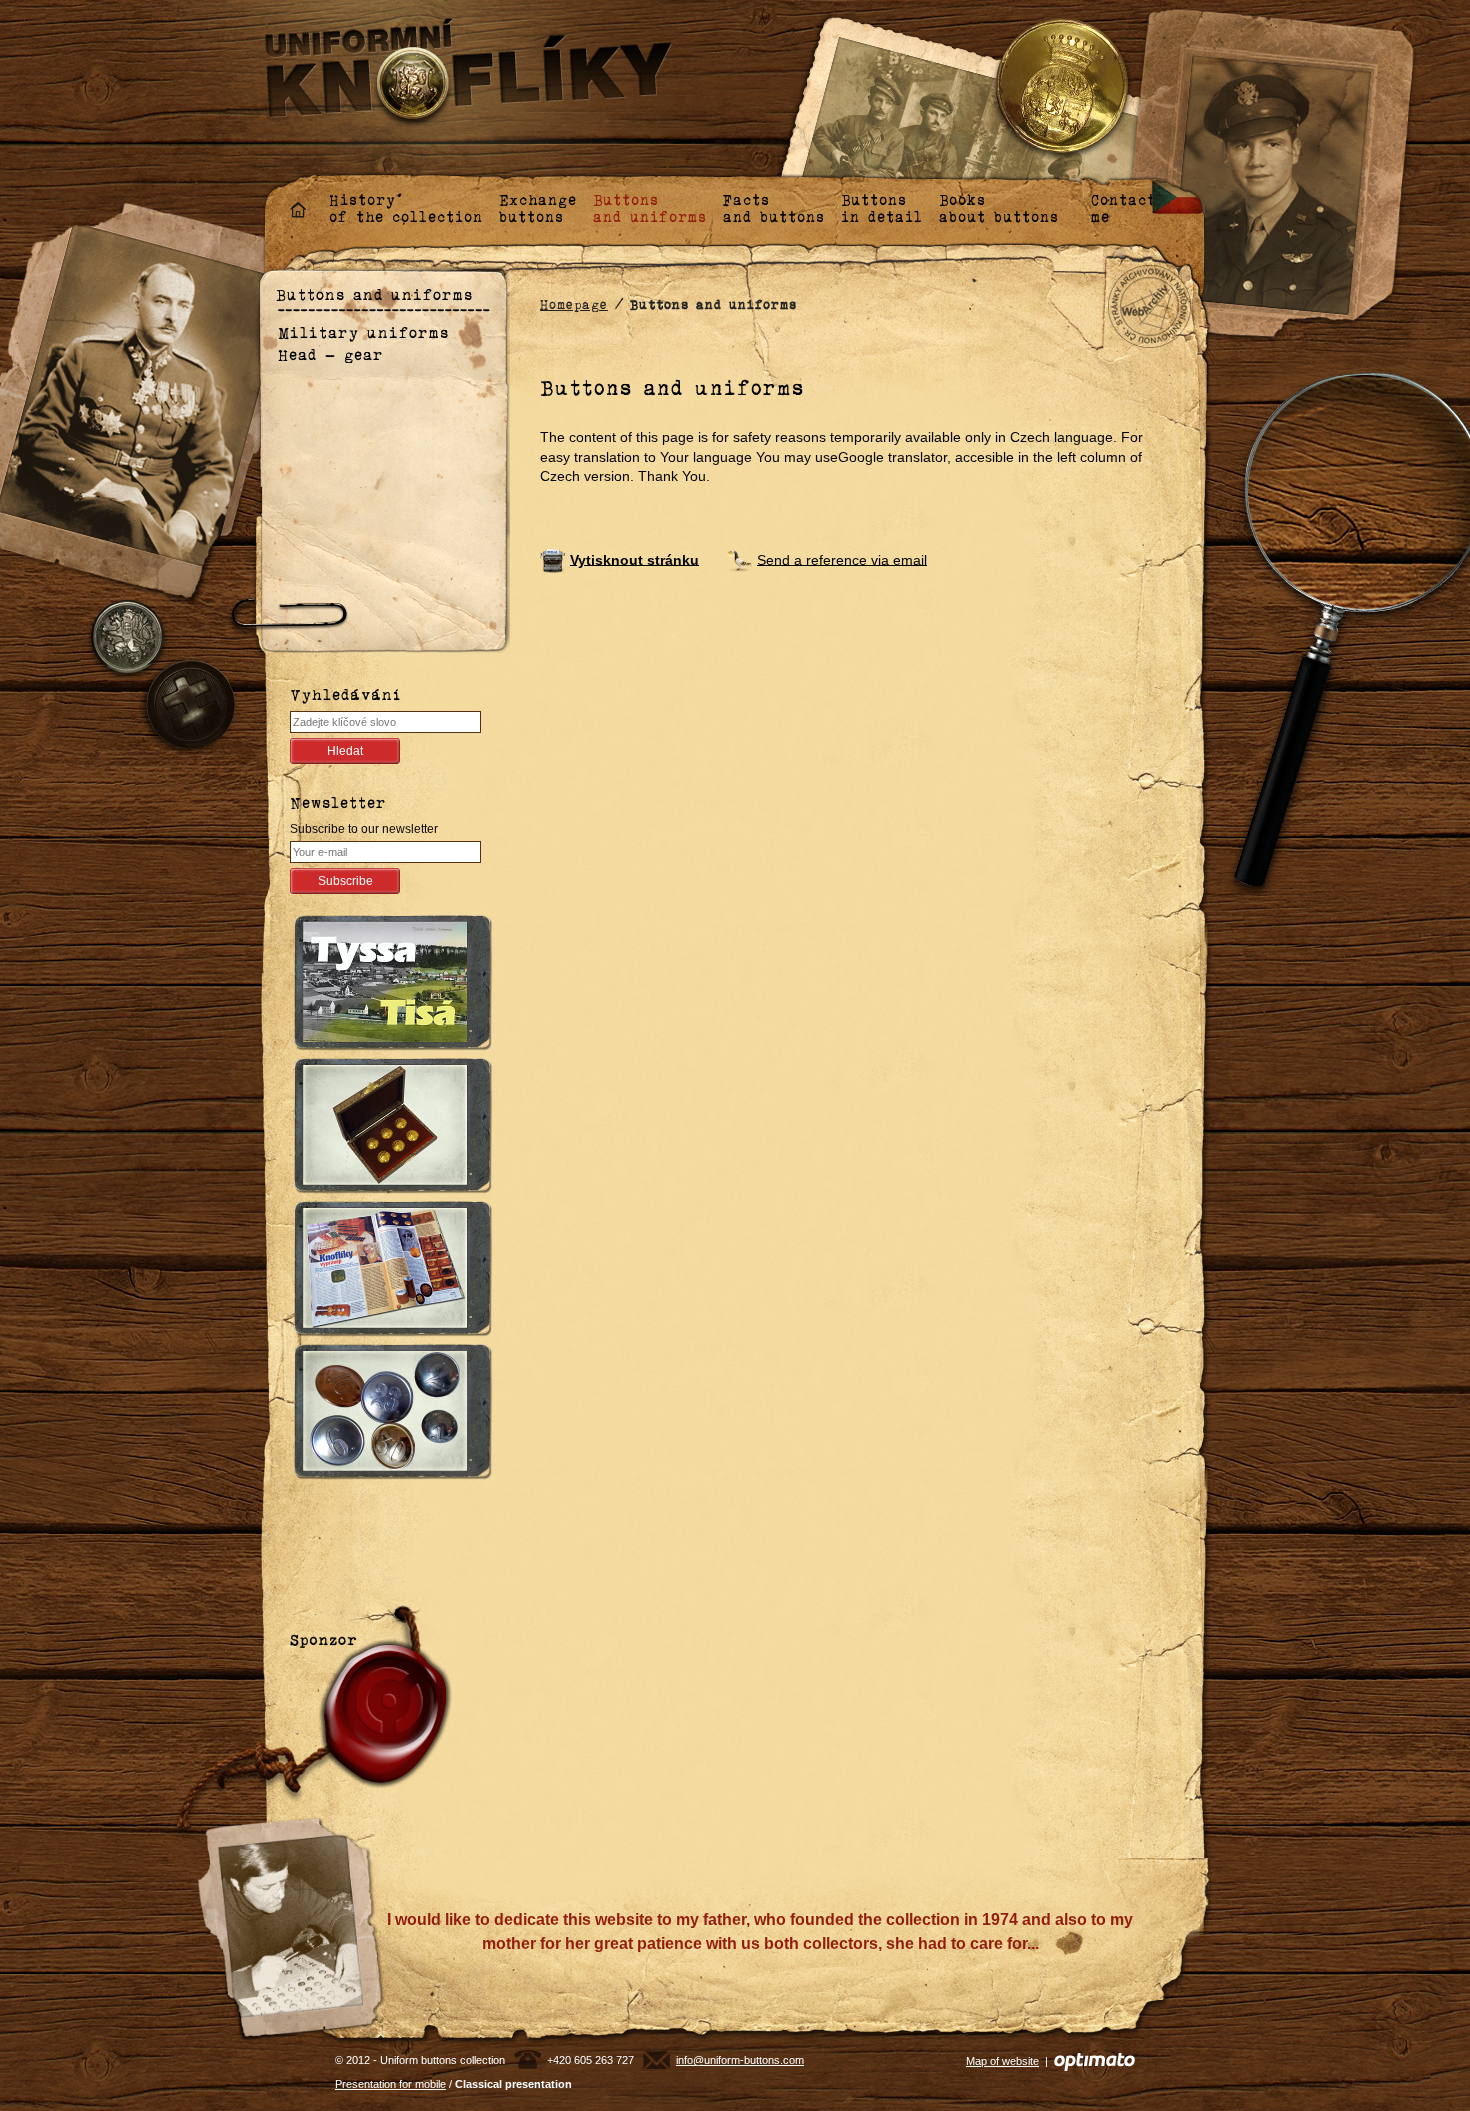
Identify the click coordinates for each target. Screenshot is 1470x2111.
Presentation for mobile (390, 2084)
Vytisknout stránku (634, 559)
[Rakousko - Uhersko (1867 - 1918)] (388, 1414)
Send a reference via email (842, 559)
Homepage (574, 304)
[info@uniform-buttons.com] (656, 2060)
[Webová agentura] (1094, 2061)
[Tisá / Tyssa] (388, 985)
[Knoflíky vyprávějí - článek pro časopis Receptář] (388, 1271)
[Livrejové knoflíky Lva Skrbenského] (388, 1128)
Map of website (1002, 2061)
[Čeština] (1178, 196)
